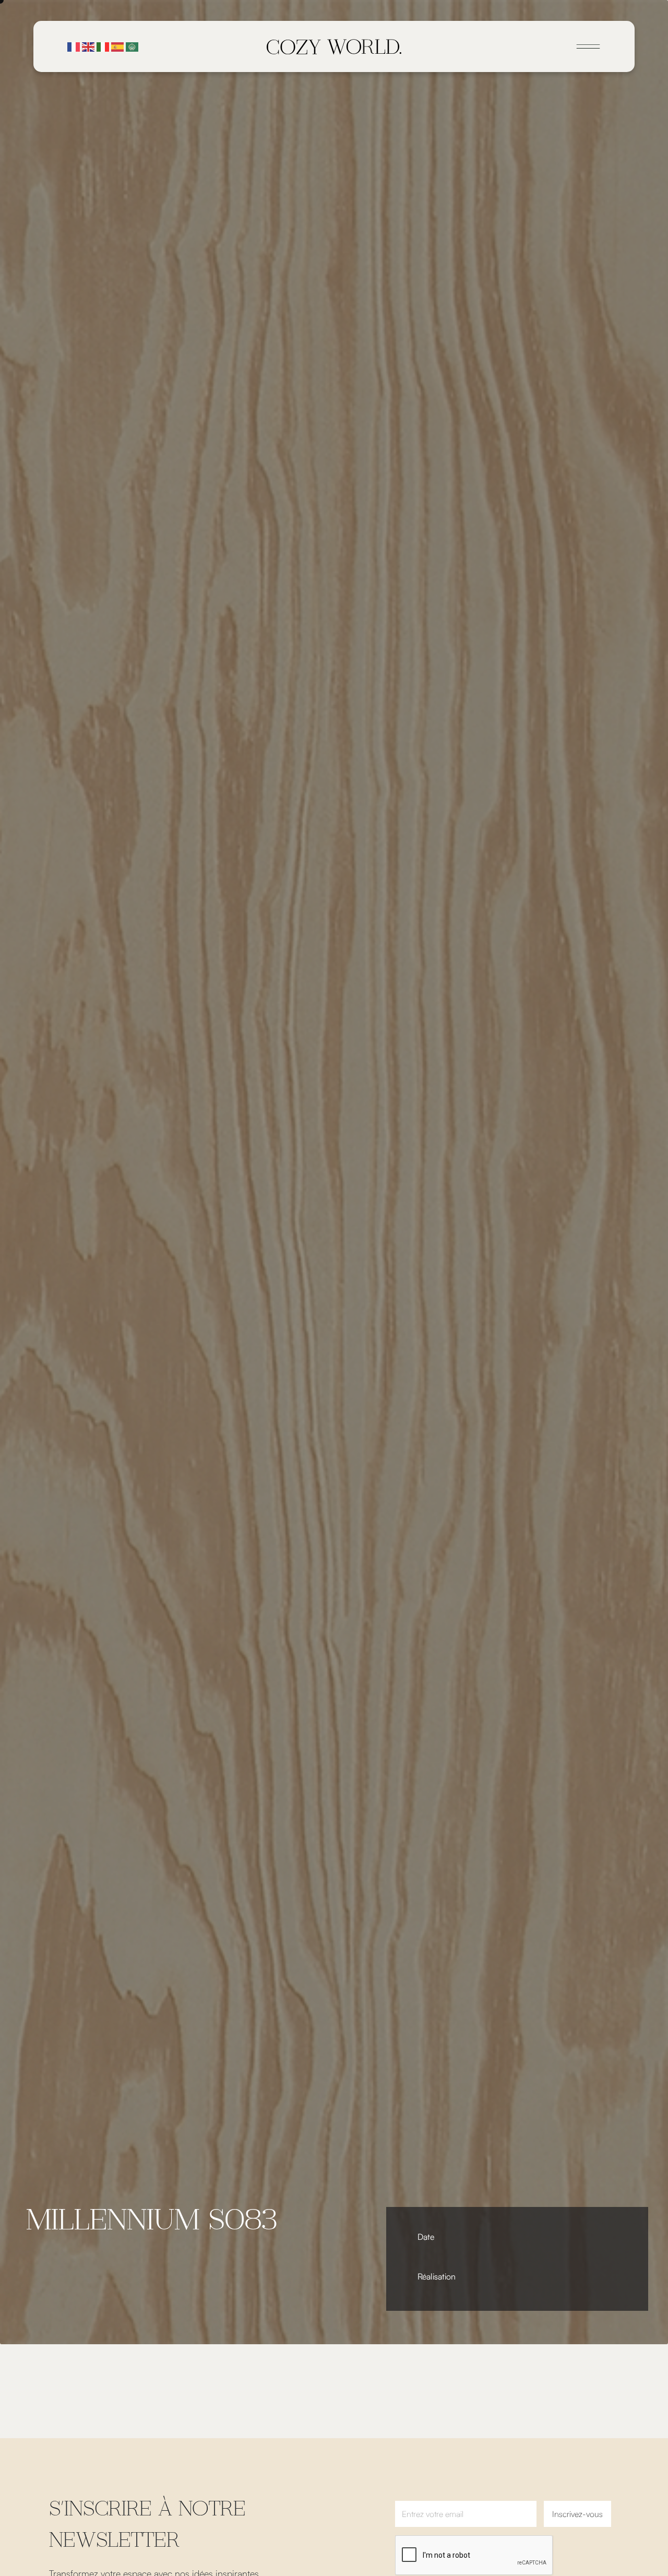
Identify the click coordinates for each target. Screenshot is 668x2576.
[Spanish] (118, 46)
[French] (74, 46)
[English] (89, 46)
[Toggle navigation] (588, 46)
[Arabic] (133, 46)
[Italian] (103, 46)
